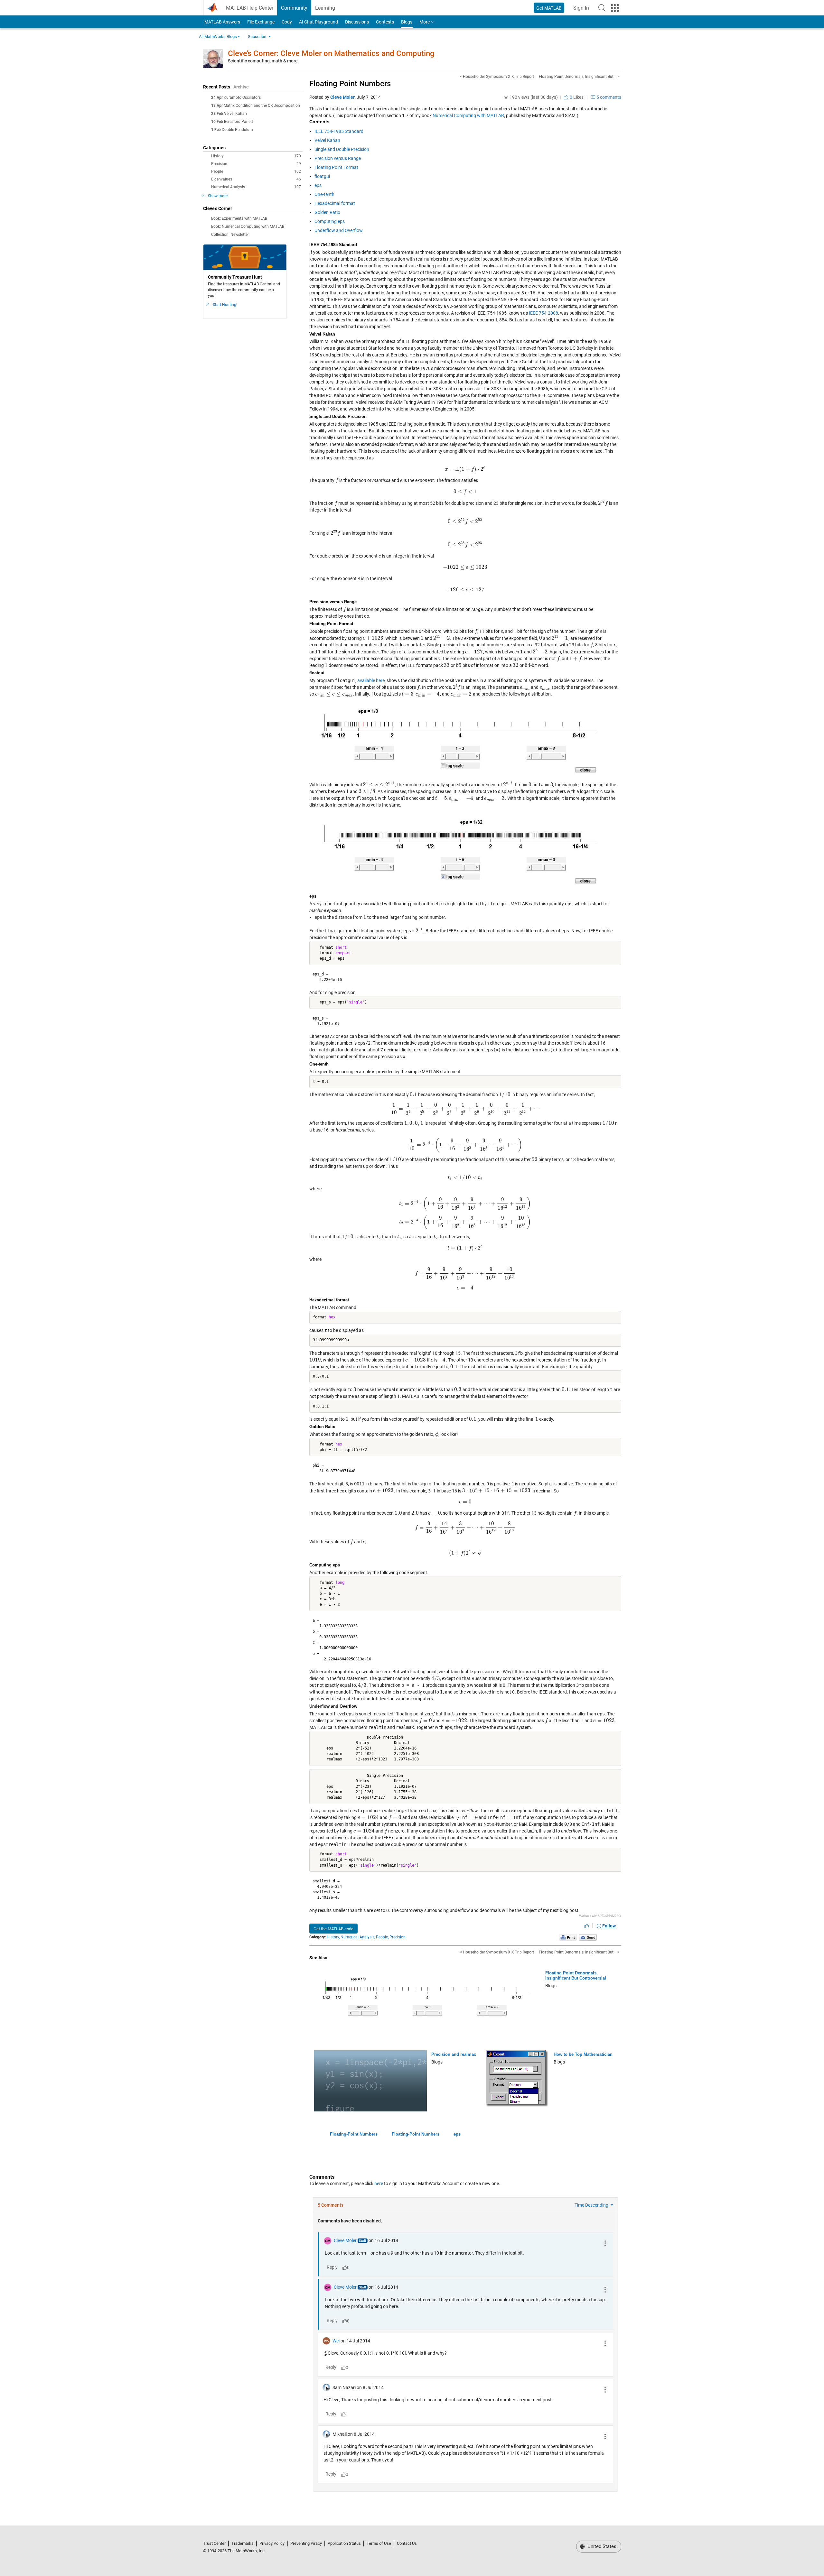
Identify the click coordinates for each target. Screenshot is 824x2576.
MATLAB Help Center (250, 8)
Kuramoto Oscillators (242, 97)
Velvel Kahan (235, 114)
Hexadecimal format (335, 203)
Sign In (583, 10)
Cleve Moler (342, 97)
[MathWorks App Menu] (615, 8)
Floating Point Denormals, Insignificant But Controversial (576, 1976)
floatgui (322, 176)
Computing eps (330, 221)
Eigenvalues (256, 179)
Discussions (357, 22)
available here (371, 680)
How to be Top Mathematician (583, 2054)
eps (318, 185)
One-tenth (324, 194)
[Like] (587, 1926)
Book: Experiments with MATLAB (239, 218)
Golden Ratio (327, 212)
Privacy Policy (272, 2543)
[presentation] (465, 469)
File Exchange (261, 22)
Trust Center (214, 2543)
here (379, 2184)
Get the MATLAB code (333, 1929)
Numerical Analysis (256, 187)
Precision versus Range (338, 158)
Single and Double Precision (342, 149)
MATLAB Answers (222, 22)
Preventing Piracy (306, 2543)
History (256, 156)
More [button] (425, 22)
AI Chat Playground (318, 22)
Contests (385, 22)
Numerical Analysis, (358, 1937)
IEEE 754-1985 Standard (339, 131)
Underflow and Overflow (339, 230)
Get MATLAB (549, 8)
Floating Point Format (336, 167)
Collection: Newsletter (230, 235)
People (256, 171)
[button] (602, 8)
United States (601, 2546)
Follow (609, 1926)
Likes (576, 97)
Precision (256, 164)
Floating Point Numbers (350, 84)
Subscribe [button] (257, 37)
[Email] (588, 1937)
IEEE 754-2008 (543, 313)
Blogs (407, 22)
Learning (325, 8)
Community (294, 8)
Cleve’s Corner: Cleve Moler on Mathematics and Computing (331, 53)
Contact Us (407, 2543)
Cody (287, 22)
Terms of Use (379, 2543)
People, (382, 1937)
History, (333, 1937)
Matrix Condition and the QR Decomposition (262, 106)
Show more (218, 196)
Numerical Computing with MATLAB (468, 115)
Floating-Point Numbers (354, 2134)
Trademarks (243, 2543)
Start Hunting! (225, 305)
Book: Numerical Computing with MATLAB (248, 226)
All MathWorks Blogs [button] (218, 37)
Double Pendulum (237, 130)
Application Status (344, 2543)
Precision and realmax (454, 2054)
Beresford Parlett (239, 122)
